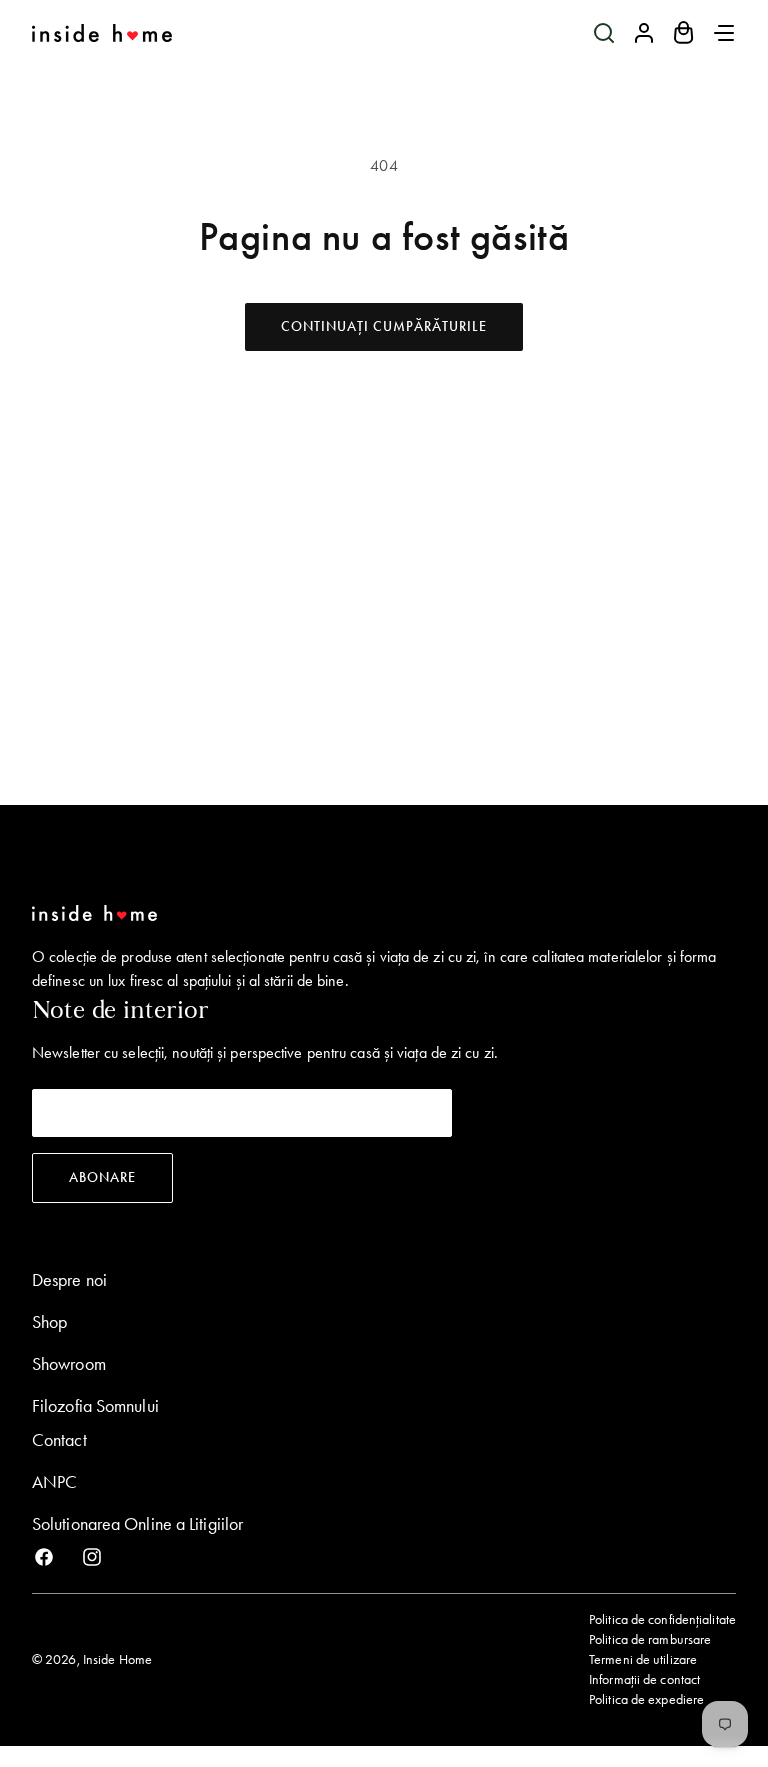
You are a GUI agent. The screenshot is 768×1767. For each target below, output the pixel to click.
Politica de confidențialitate (662, 1619)
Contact (59, 1440)
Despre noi (69, 1280)
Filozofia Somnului (95, 1406)
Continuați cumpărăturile (384, 326)
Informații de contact (644, 1679)
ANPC (54, 1482)
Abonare (102, 1177)
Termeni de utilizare (643, 1659)
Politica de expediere (646, 1699)
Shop (49, 1322)
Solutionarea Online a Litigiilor (137, 1524)
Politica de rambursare (650, 1639)
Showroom (69, 1364)
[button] (604, 33)
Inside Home (117, 1659)
